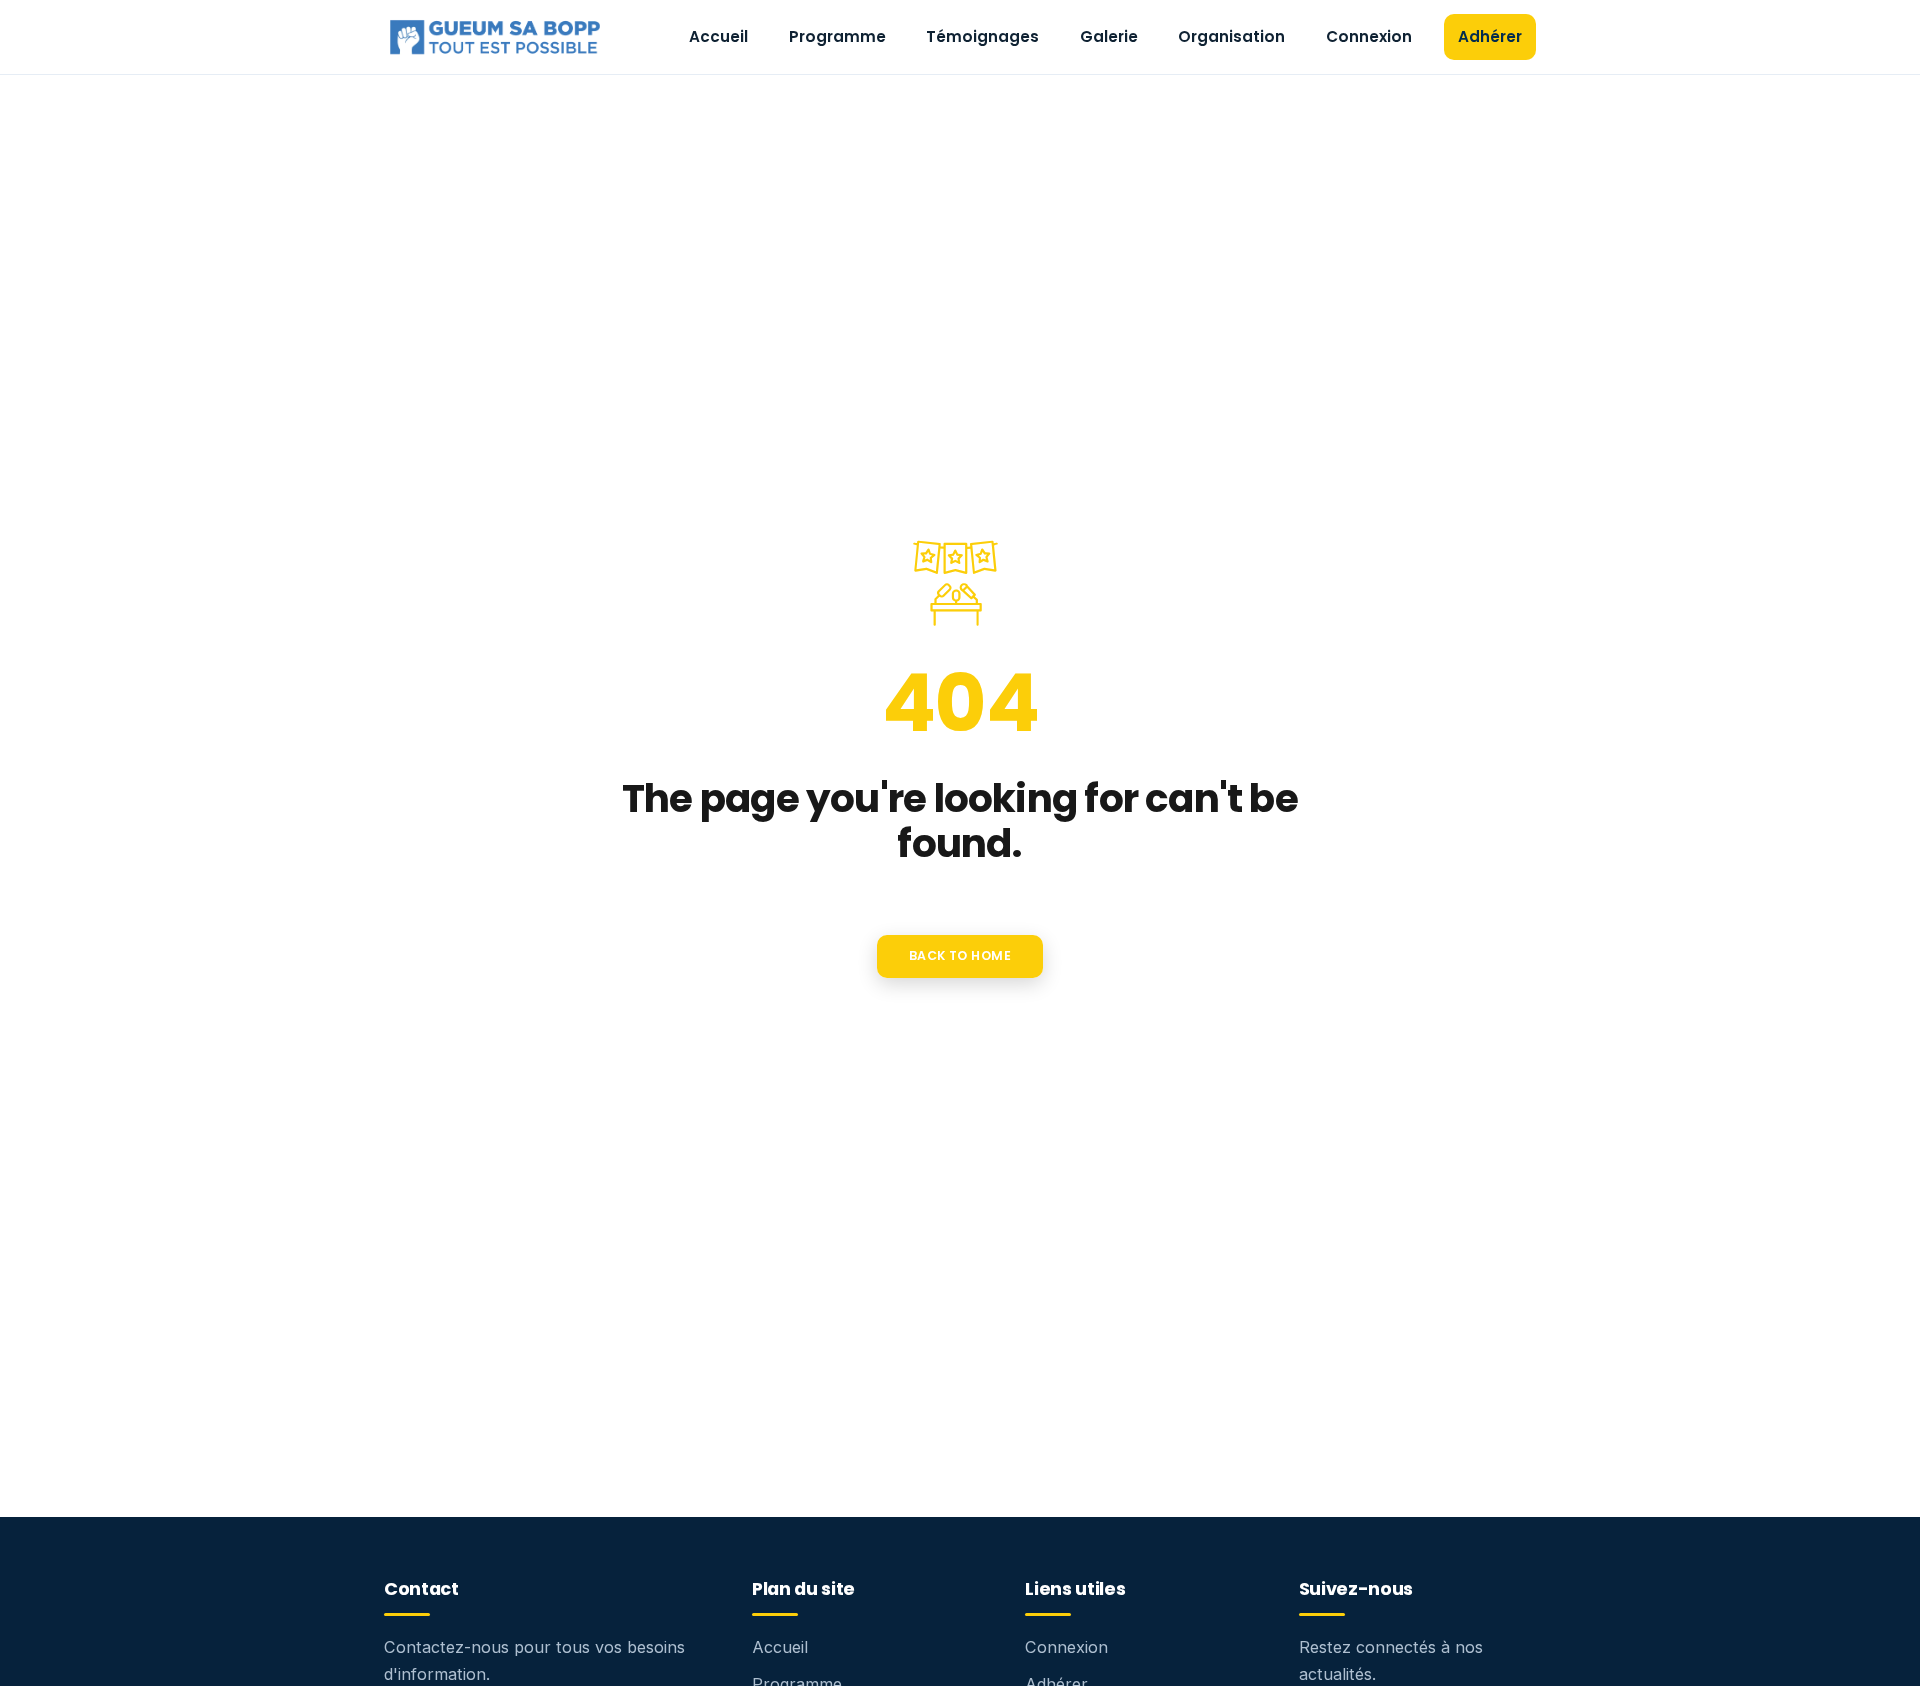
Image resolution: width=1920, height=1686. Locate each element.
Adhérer (1490, 36)
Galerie (1109, 36)
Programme (837, 36)
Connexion (1369, 36)
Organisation (1231, 36)
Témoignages (982, 36)
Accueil (718, 36)
